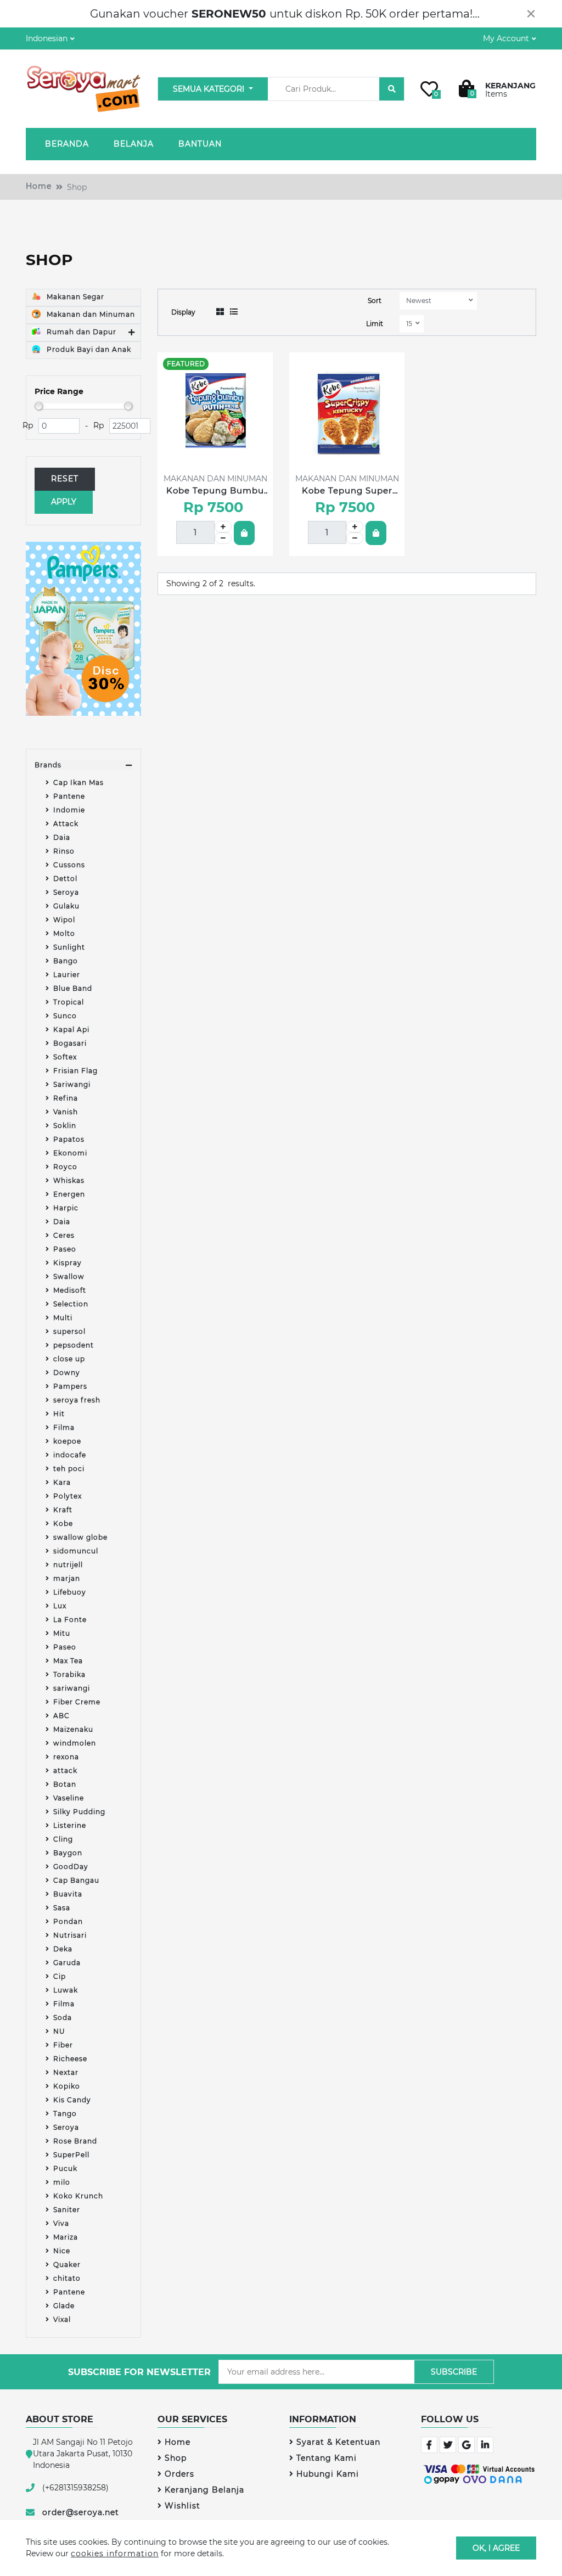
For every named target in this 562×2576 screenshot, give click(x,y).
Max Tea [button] (68, 1661)
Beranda (67, 144)
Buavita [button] (68, 1894)
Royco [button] (65, 1167)
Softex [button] (65, 1057)
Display (183, 312)
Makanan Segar (74, 297)
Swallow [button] (69, 1276)
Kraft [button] (63, 1510)
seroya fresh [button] (77, 1400)
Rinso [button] (64, 851)
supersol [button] (69, 1331)
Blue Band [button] (73, 988)
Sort (375, 301)
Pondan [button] (68, 1921)
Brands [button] (48, 765)
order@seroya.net (81, 2512)
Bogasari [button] (70, 1043)
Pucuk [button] (65, 2168)
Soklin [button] (65, 1126)
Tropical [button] (69, 1002)
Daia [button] (62, 837)
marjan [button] (67, 1578)
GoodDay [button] (71, 1867)
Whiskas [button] (69, 1180)
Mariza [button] (66, 2237)
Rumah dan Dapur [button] (80, 332)
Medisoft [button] (70, 1290)
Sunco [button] (65, 1016)
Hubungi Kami (328, 2474)
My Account (506, 38)
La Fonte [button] (70, 1620)
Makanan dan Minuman (90, 314)
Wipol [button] (64, 920)
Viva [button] (61, 2223)
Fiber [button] (63, 2045)
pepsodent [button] (74, 1345)
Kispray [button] (68, 1263)
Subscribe (454, 2372)
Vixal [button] (62, 2319)
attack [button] (65, 1770)
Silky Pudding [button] (79, 1812)
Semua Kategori (210, 89)
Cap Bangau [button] (76, 1880)
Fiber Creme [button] (77, 1702)
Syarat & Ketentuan (338, 2442)
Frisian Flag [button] (75, 1071)
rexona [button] (66, 1757)
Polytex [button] (68, 1496)
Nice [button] (62, 2251)
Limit (375, 324)
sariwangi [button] (72, 1688)
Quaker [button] (67, 2264)
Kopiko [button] (67, 2086)
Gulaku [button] (66, 906)
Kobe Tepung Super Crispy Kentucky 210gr (347, 491)
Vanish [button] (66, 1112)
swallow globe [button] (80, 1537)
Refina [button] (66, 1098)
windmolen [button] (75, 1743)
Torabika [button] (69, 1674)
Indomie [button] (69, 810)
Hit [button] (59, 1414)
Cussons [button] (69, 865)
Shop (176, 2458)
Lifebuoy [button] (70, 1592)
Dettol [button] (65, 879)
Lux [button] (60, 1606)
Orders (179, 2474)
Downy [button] (67, 1373)
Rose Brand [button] (75, 2141)
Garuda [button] (67, 1963)
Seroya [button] (66, 892)
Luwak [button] (66, 1990)
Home (39, 186)
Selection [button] (71, 1304)
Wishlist (182, 2506)
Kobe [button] (63, 1523)
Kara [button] (62, 1482)
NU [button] (59, 2031)
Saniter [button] (67, 2210)
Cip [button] (60, 1976)
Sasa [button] (62, 1908)
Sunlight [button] (69, 947)
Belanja (134, 144)
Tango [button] (65, 2114)
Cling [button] (63, 1839)
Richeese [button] (70, 2059)
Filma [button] (64, 1427)
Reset (65, 479)
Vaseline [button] (69, 1798)
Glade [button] (64, 2306)
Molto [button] (64, 933)
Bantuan (200, 144)
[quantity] (223, 527)
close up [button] (69, 1359)
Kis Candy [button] (72, 2100)
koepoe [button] (67, 1441)
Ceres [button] (64, 1235)
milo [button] (62, 2182)
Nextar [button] (66, 2072)
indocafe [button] (70, 1455)
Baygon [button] (68, 1853)
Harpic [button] (66, 1208)
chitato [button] (67, 2278)
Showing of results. (211, 583)
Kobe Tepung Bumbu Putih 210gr (215, 491)
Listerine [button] (70, 1825)
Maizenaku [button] (73, 1729)
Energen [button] (69, 1194)
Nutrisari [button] (70, 1935)
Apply (64, 502)
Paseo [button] (65, 1249)
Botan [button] (65, 1784)
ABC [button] (61, 1716)
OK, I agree (496, 2547)
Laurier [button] (67, 975)
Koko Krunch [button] (78, 2196)
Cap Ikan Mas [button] (78, 782)
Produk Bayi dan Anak (88, 349)
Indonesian (47, 38)
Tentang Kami (327, 2458)
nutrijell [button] (68, 1565)
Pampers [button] (70, 1386)
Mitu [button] (62, 1633)
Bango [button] (66, 961)
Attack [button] (66, 824)
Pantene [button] (69, 796)
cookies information (115, 2553)
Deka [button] (63, 1949)
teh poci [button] (69, 1469)
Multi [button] (63, 1318)
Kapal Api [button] (71, 1029)
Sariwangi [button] (72, 1084)
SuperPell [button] (71, 2155)
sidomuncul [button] (76, 1551)
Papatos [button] (69, 1139)
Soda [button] (63, 2017)
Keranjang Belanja (204, 2490)
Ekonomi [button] (70, 1153)
